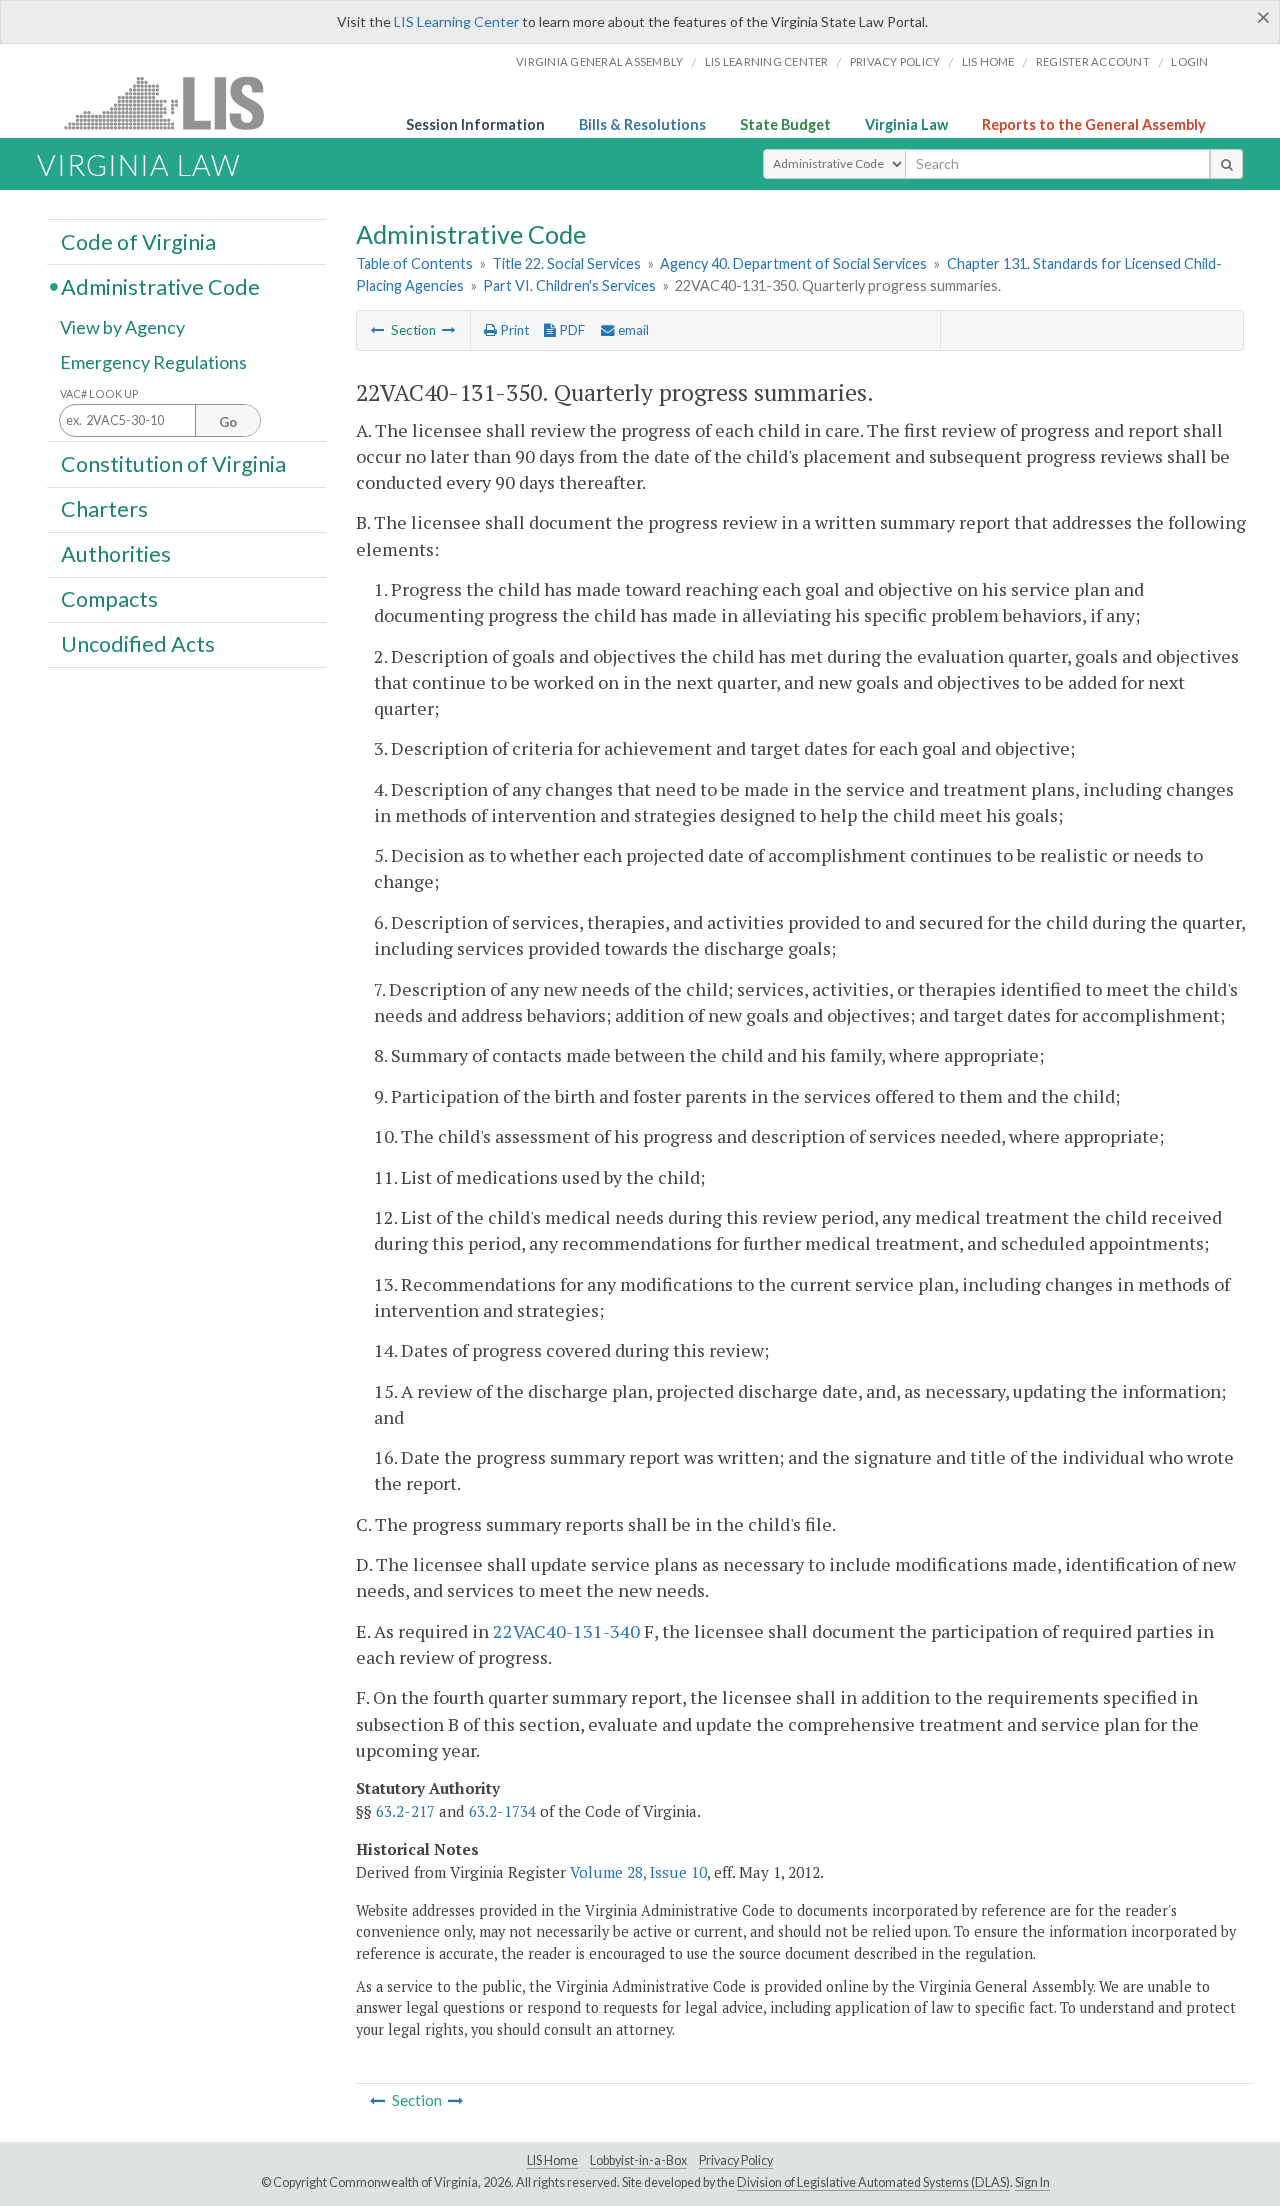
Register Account (1093, 61)
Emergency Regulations (153, 362)
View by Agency (122, 327)
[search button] (1226, 164)
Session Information (475, 124)
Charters (104, 509)
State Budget (785, 124)
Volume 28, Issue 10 (638, 1872)
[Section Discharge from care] (449, 330)
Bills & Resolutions (642, 124)
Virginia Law (906, 124)
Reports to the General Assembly (1094, 124)
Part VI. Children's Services (569, 285)
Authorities (116, 554)
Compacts (109, 599)
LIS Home (552, 2160)
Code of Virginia (138, 241)
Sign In (1032, 2182)
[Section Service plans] (378, 330)
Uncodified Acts (138, 644)
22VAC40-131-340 (566, 1631)
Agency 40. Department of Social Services (793, 263)
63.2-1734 (502, 1811)
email (632, 330)
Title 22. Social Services (566, 263)
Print (513, 330)
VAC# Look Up (99, 393)
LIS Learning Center (456, 21)
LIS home (988, 61)
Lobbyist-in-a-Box (638, 2160)
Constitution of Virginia (173, 463)
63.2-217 (405, 1811)
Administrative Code (160, 286)
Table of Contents (414, 263)
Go (228, 422)
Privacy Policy (895, 61)
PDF (570, 330)
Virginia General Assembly (599, 61)
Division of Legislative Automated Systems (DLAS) (873, 2182)
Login (1189, 61)
